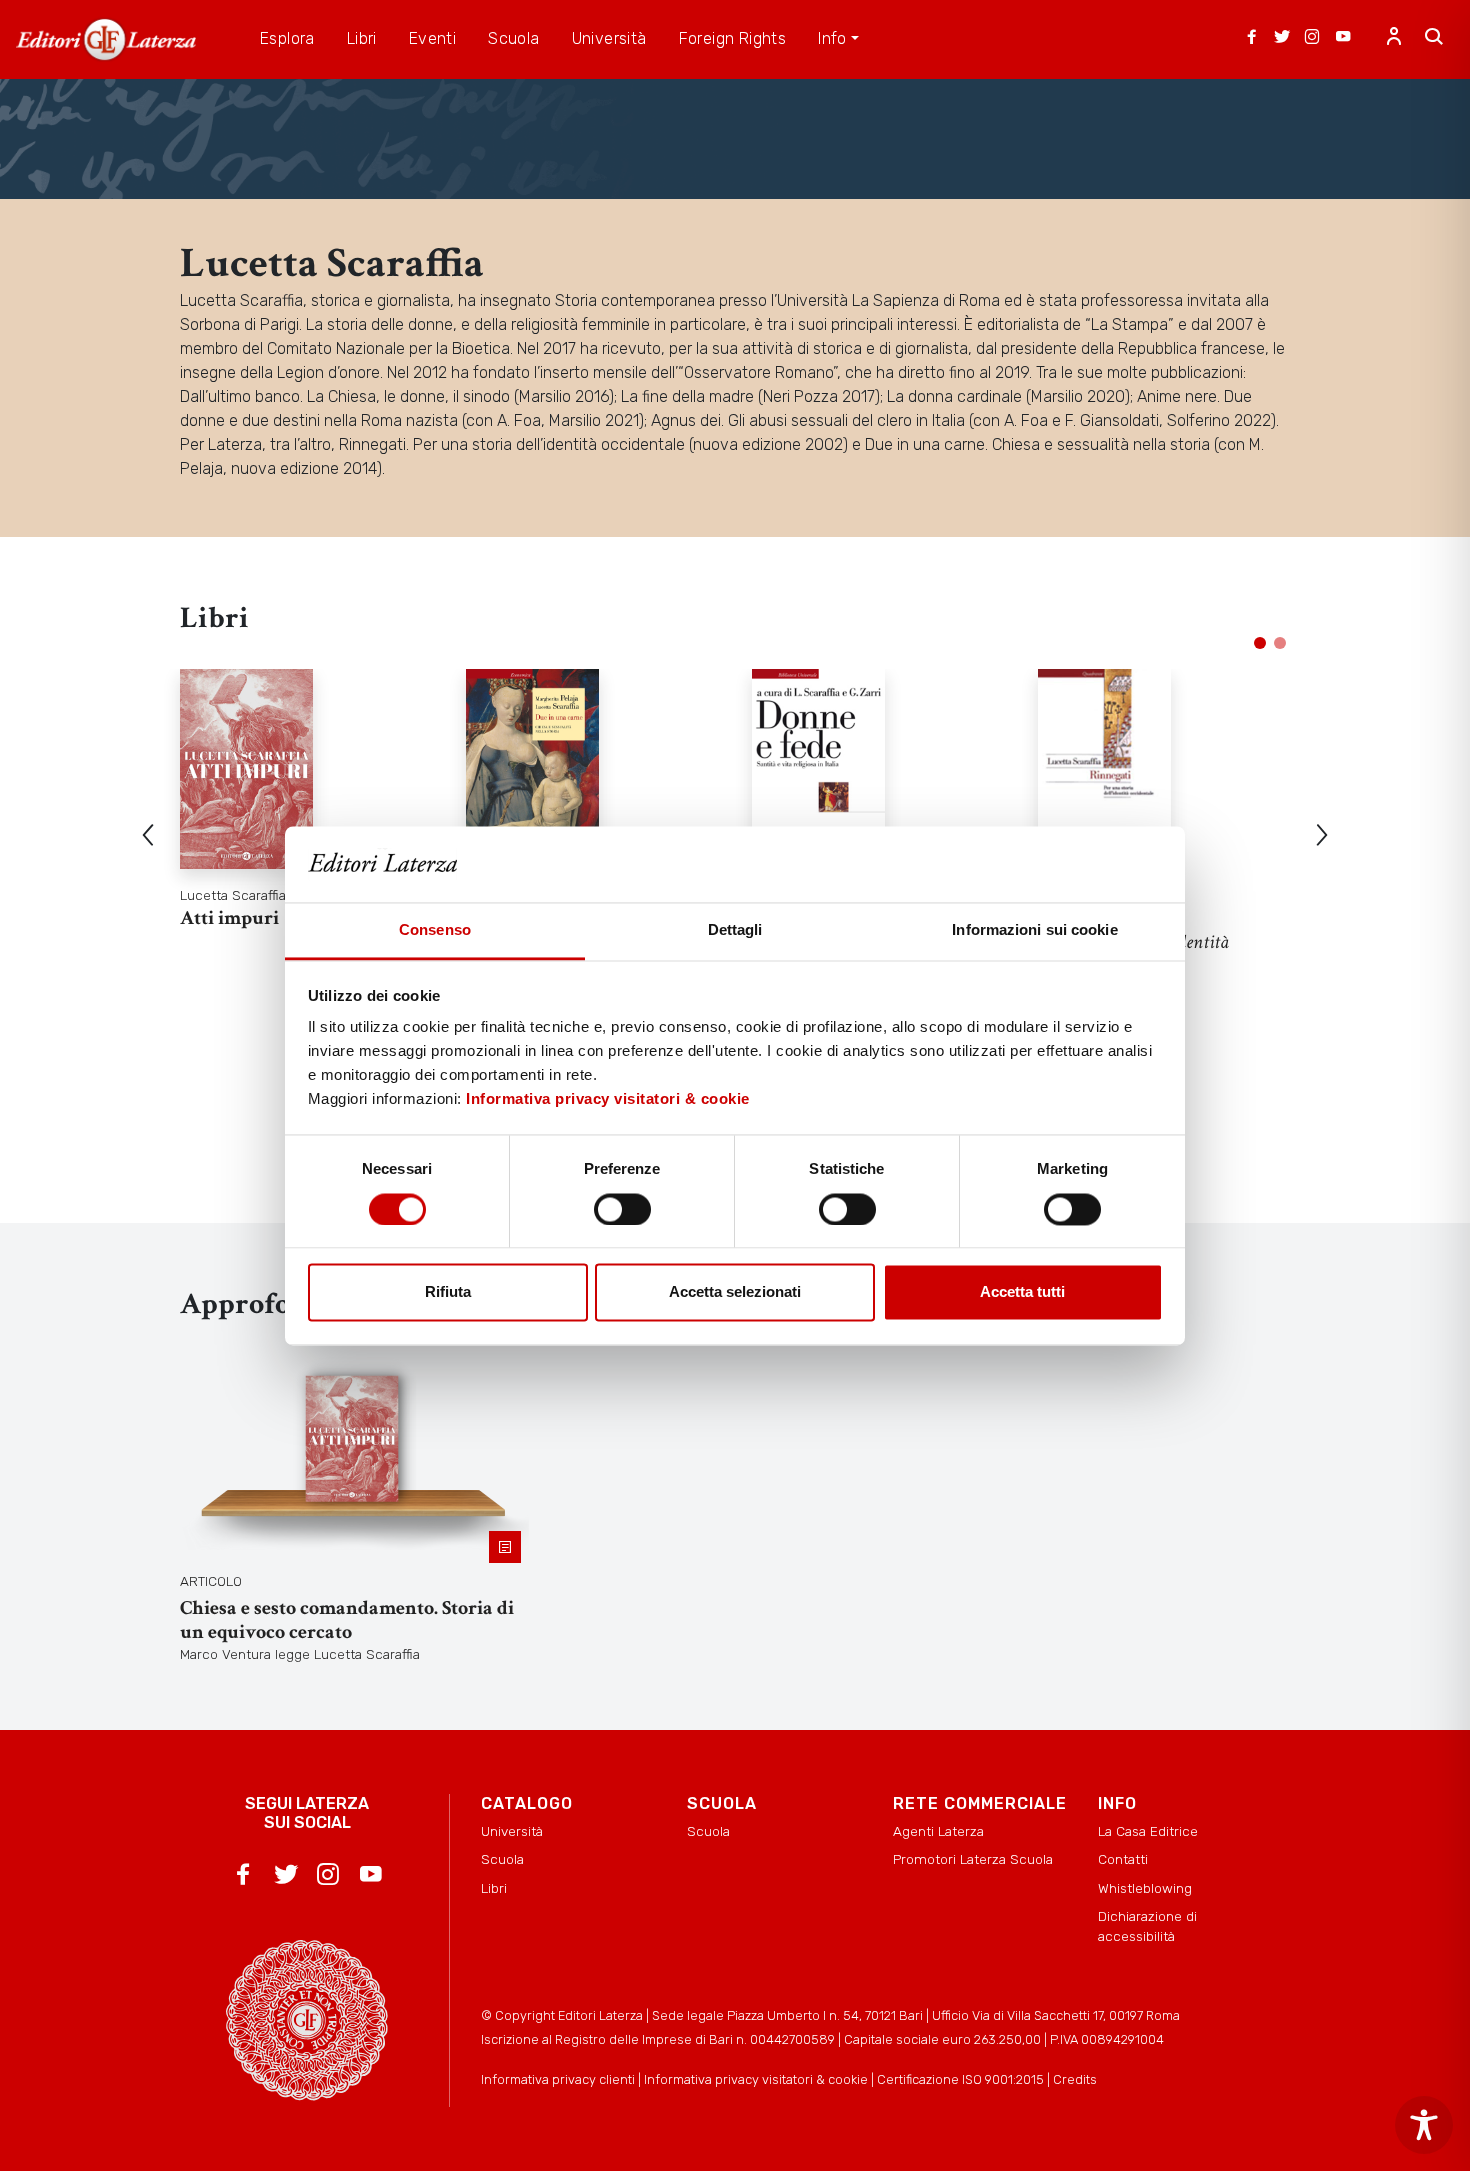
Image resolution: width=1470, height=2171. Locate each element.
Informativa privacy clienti (558, 2079)
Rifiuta (448, 1292)
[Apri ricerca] (1434, 39)
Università (512, 1831)
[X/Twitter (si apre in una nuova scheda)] (1282, 39)
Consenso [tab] (435, 930)
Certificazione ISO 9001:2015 (960, 2079)
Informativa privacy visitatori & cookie (608, 1099)
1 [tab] (1260, 643)
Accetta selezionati (735, 1292)
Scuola (502, 1859)
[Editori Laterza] (106, 39)
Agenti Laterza (938, 1831)
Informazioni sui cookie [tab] (1034, 930)
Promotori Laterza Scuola (973, 1859)
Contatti (1123, 1859)
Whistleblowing (1145, 1888)
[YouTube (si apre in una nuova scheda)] (1343, 39)
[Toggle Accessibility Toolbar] (1424, 2125)
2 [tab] (1280, 643)
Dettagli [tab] (735, 930)
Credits (1075, 2079)
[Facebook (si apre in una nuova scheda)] (1252, 39)
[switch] (622, 1209)
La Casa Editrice (1148, 1831)
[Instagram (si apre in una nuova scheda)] (1312, 39)
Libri (494, 1888)
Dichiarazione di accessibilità (1147, 1926)
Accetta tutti (1022, 1292)
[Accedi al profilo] (1394, 39)
